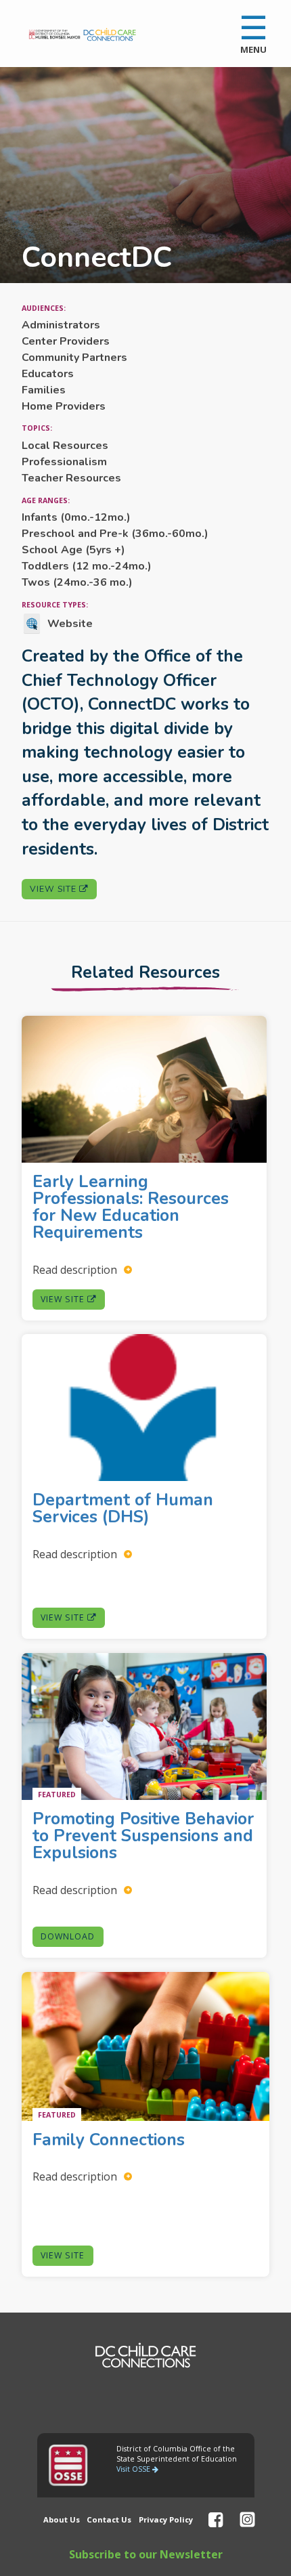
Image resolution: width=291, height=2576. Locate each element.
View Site (54, 889)
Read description (76, 1269)
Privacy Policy (166, 2519)
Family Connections (111, 2140)
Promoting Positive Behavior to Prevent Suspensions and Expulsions (143, 1837)
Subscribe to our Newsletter (146, 2554)
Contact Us (109, 2519)
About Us (62, 2519)
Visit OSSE (134, 2469)
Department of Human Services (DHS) (123, 1509)
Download (68, 1936)
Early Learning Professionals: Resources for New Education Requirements (131, 1207)
